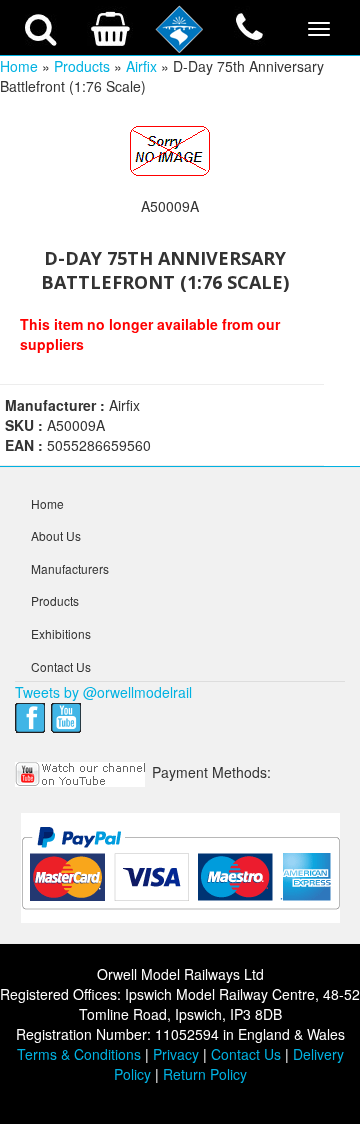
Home (19, 66)
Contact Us (61, 666)
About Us (56, 535)
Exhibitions (61, 633)
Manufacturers (70, 568)
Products (82, 66)
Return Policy (205, 1074)
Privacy (176, 1054)
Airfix (141, 66)
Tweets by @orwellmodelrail (103, 692)
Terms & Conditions (79, 1054)
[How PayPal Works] (180, 867)
